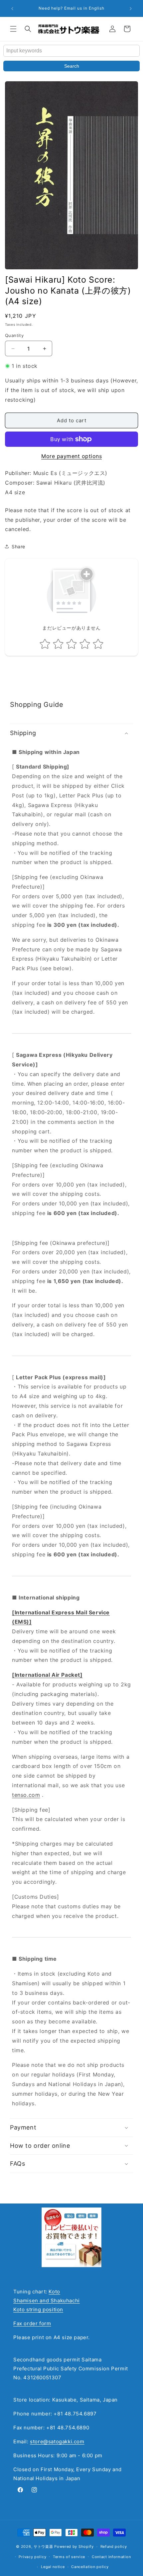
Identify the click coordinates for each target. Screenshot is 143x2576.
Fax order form (32, 2323)
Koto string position (38, 2309)
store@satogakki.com (57, 2441)
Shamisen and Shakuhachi (47, 2301)
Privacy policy (32, 2557)
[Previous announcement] (12, 9)
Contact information (111, 2557)
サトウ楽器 (43, 2546)
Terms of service (69, 2557)
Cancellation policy (90, 2567)
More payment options (71, 456)
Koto (54, 2292)
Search (72, 66)
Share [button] (18, 546)
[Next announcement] (131, 9)
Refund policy (114, 2546)
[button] (13, 29)
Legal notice (53, 2567)
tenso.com (26, 1795)
